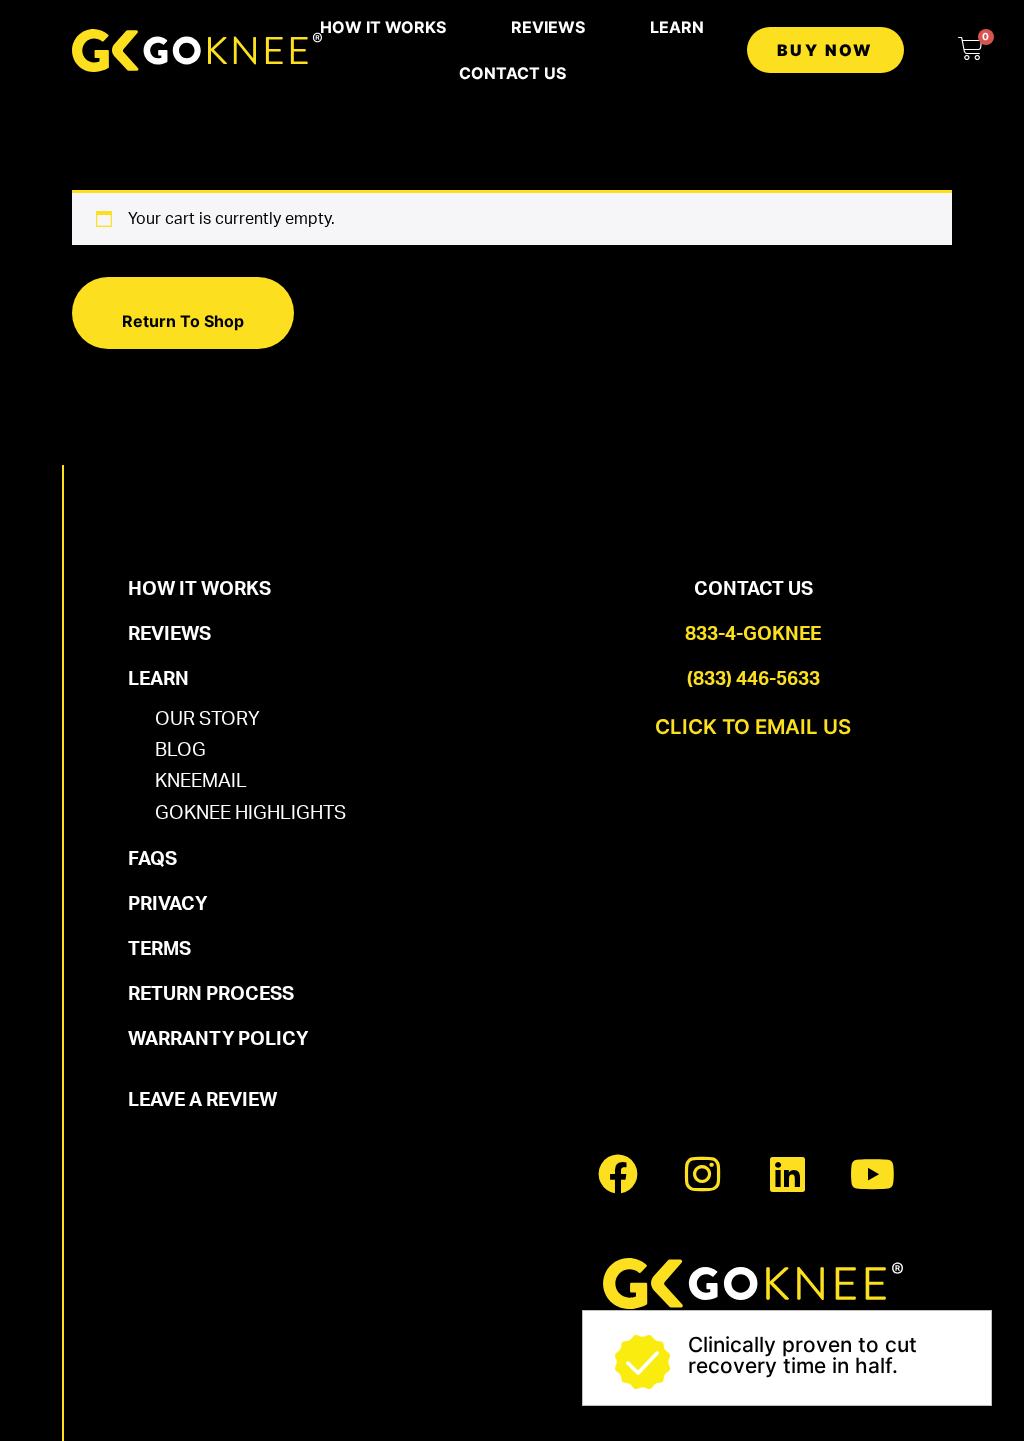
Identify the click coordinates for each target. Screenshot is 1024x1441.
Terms (159, 949)
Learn (677, 27)
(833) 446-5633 (753, 679)
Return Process (211, 994)
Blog (180, 750)
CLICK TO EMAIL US (753, 726)
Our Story (207, 719)
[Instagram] (703, 1174)
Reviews (548, 27)
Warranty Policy (218, 1039)
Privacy (167, 904)
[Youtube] (873, 1174)
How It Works (383, 27)
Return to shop (183, 321)
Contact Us (512, 73)
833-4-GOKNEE (753, 634)
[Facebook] (618, 1174)
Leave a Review (202, 1100)
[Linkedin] (788, 1174)
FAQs (152, 859)
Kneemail (201, 781)
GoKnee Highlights (250, 813)
